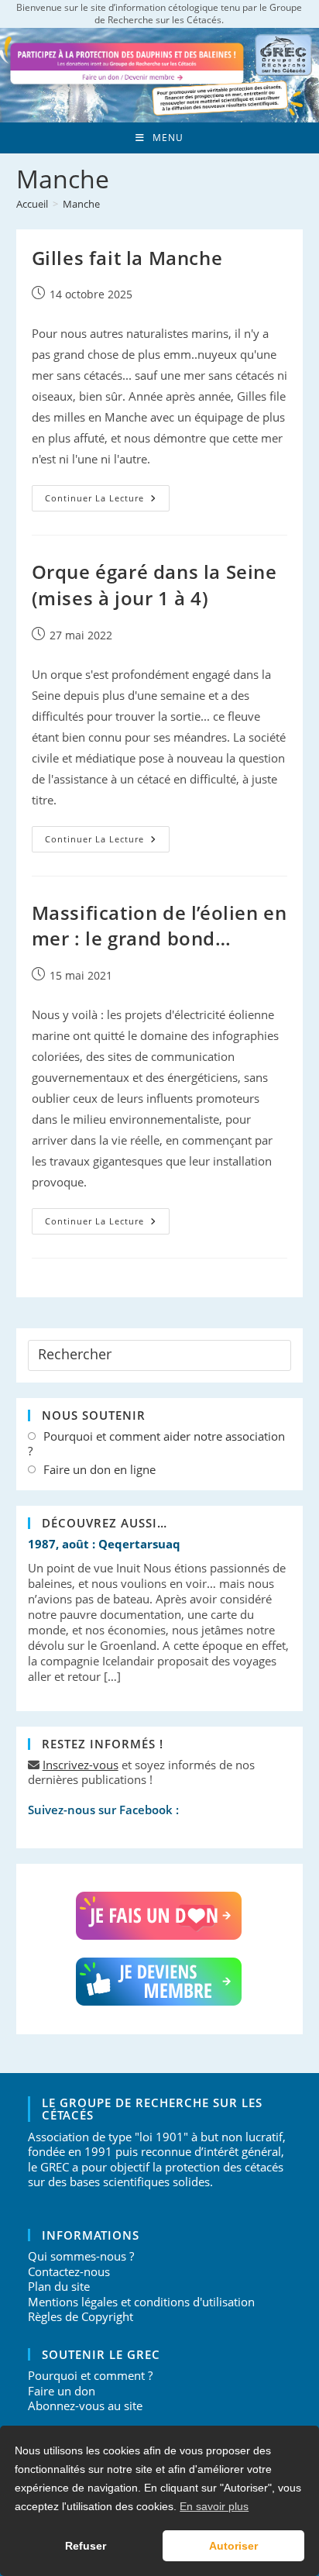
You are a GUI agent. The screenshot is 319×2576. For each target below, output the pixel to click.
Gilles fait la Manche (127, 258)
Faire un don (62, 2391)
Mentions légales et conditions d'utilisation (141, 2302)
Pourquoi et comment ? (90, 2375)
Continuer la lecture (107, 501)
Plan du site (59, 2286)
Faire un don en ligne (99, 1470)
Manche (81, 204)
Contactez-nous (69, 2271)
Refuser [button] (86, 2546)
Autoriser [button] (233, 2546)
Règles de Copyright (81, 2316)
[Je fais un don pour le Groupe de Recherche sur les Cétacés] (160, 1916)
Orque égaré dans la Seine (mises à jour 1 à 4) (154, 585)
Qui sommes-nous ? (81, 2256)
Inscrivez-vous (81, 1765)
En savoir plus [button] (214, 2506)
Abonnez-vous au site (85, 2406)
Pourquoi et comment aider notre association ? (156, 1444)
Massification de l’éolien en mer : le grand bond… (159, 926)
